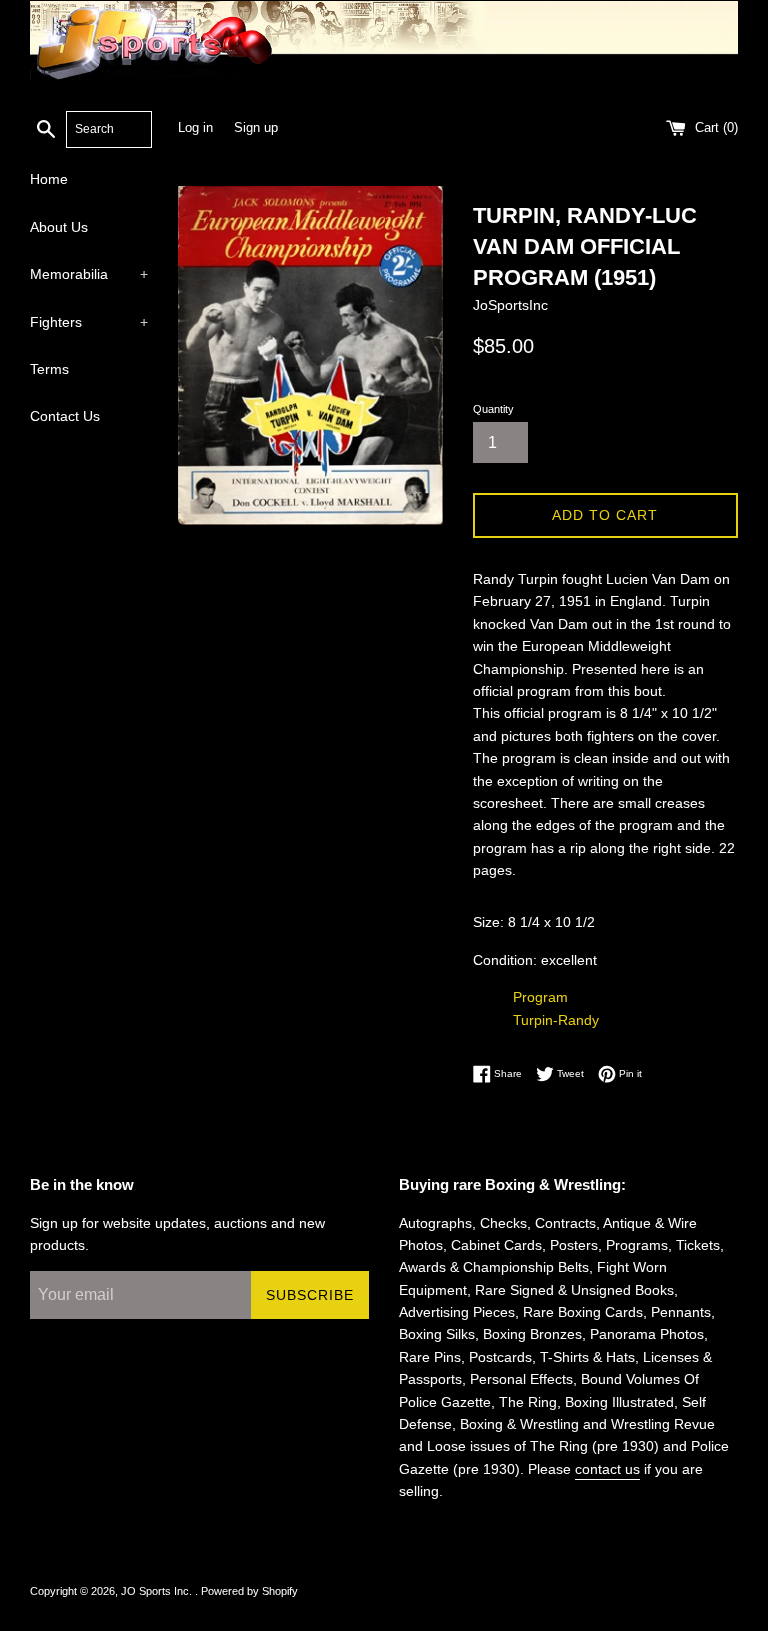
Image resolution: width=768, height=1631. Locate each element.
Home (49, 179)
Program (540, 997)
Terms (49, 369)
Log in (195, 128)
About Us (59, 227)
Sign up (256, 128)
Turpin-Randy (556, 1020)
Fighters (89, 322)
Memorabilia (89, 274)
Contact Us (65, 416)
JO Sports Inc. (158, 1591)
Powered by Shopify (249, 1591)
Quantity (493, 409)
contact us (607, 1469)
